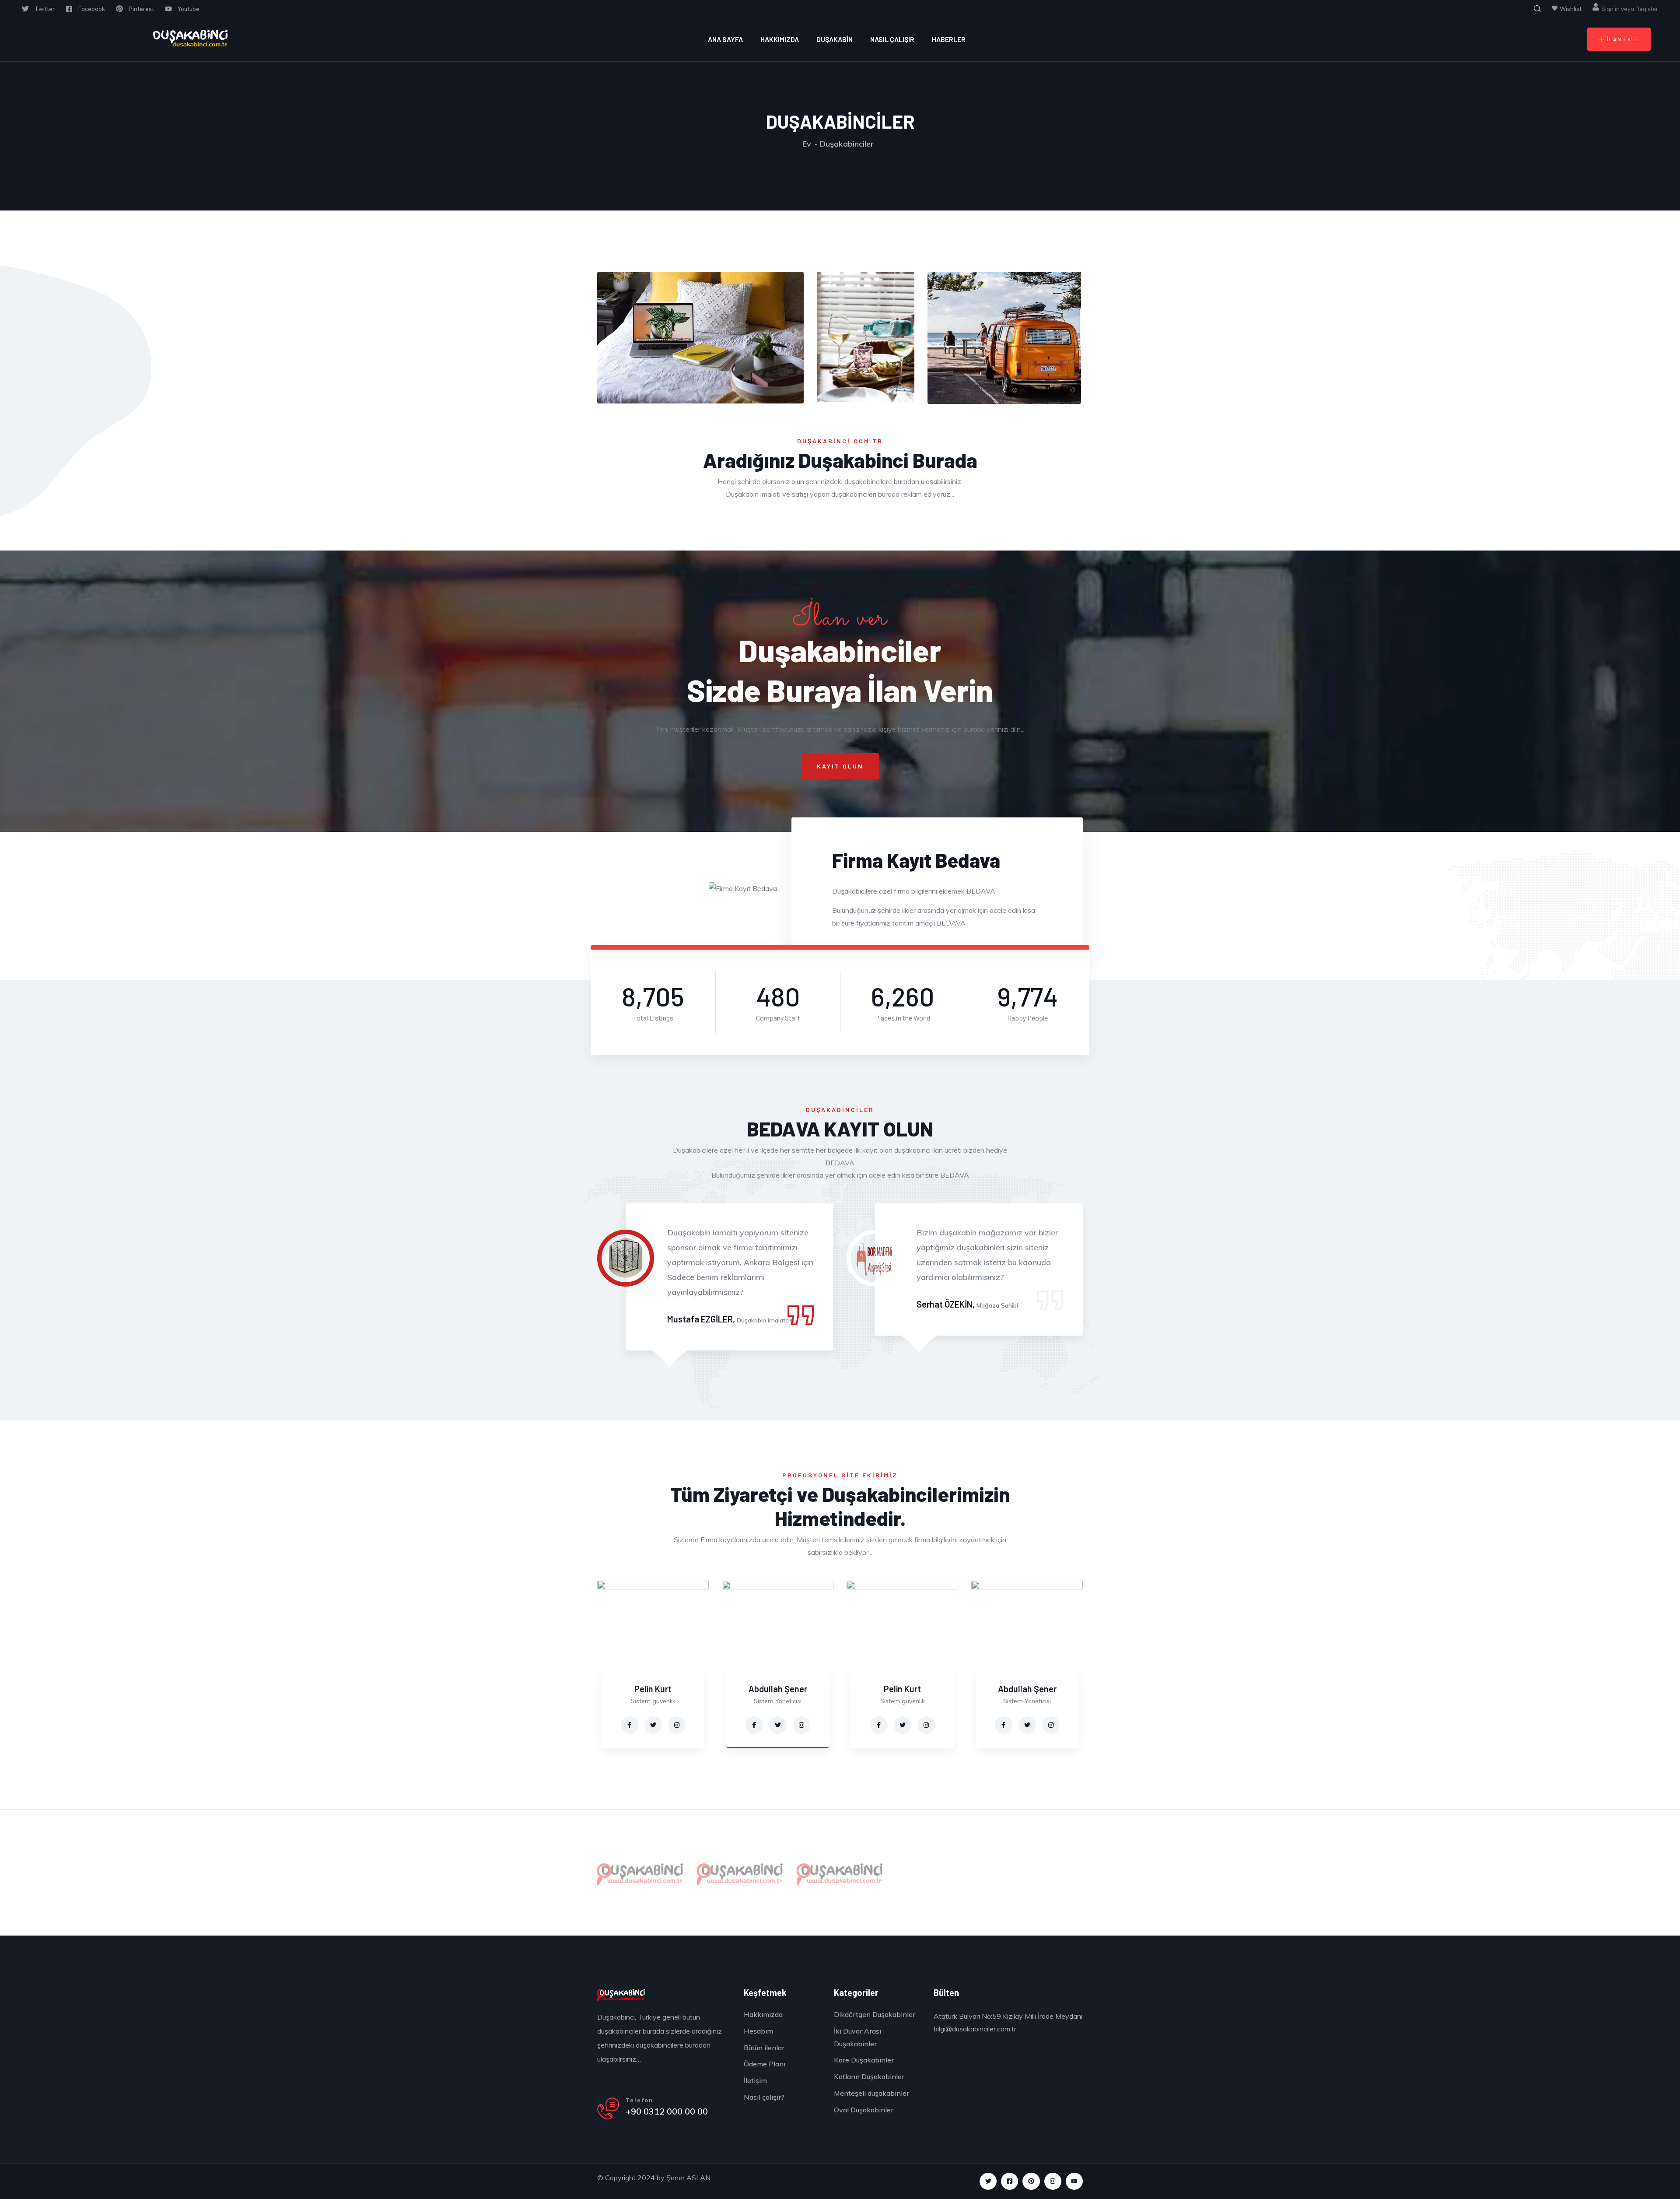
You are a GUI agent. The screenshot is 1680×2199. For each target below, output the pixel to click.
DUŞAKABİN (835, 39)
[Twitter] (988, 2181)
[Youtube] (1074, 2181)
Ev (807, 144)
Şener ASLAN (688, 2178)
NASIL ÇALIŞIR (892, 39)
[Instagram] (1053, 2181)
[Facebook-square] (1010, 2181)
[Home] (190, 39)
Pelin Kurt (653, 1689)
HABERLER (949, 39)
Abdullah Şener (778, 1689)
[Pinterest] (1031, 2181)
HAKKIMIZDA (780, 39)
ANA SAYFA (725, 39)
